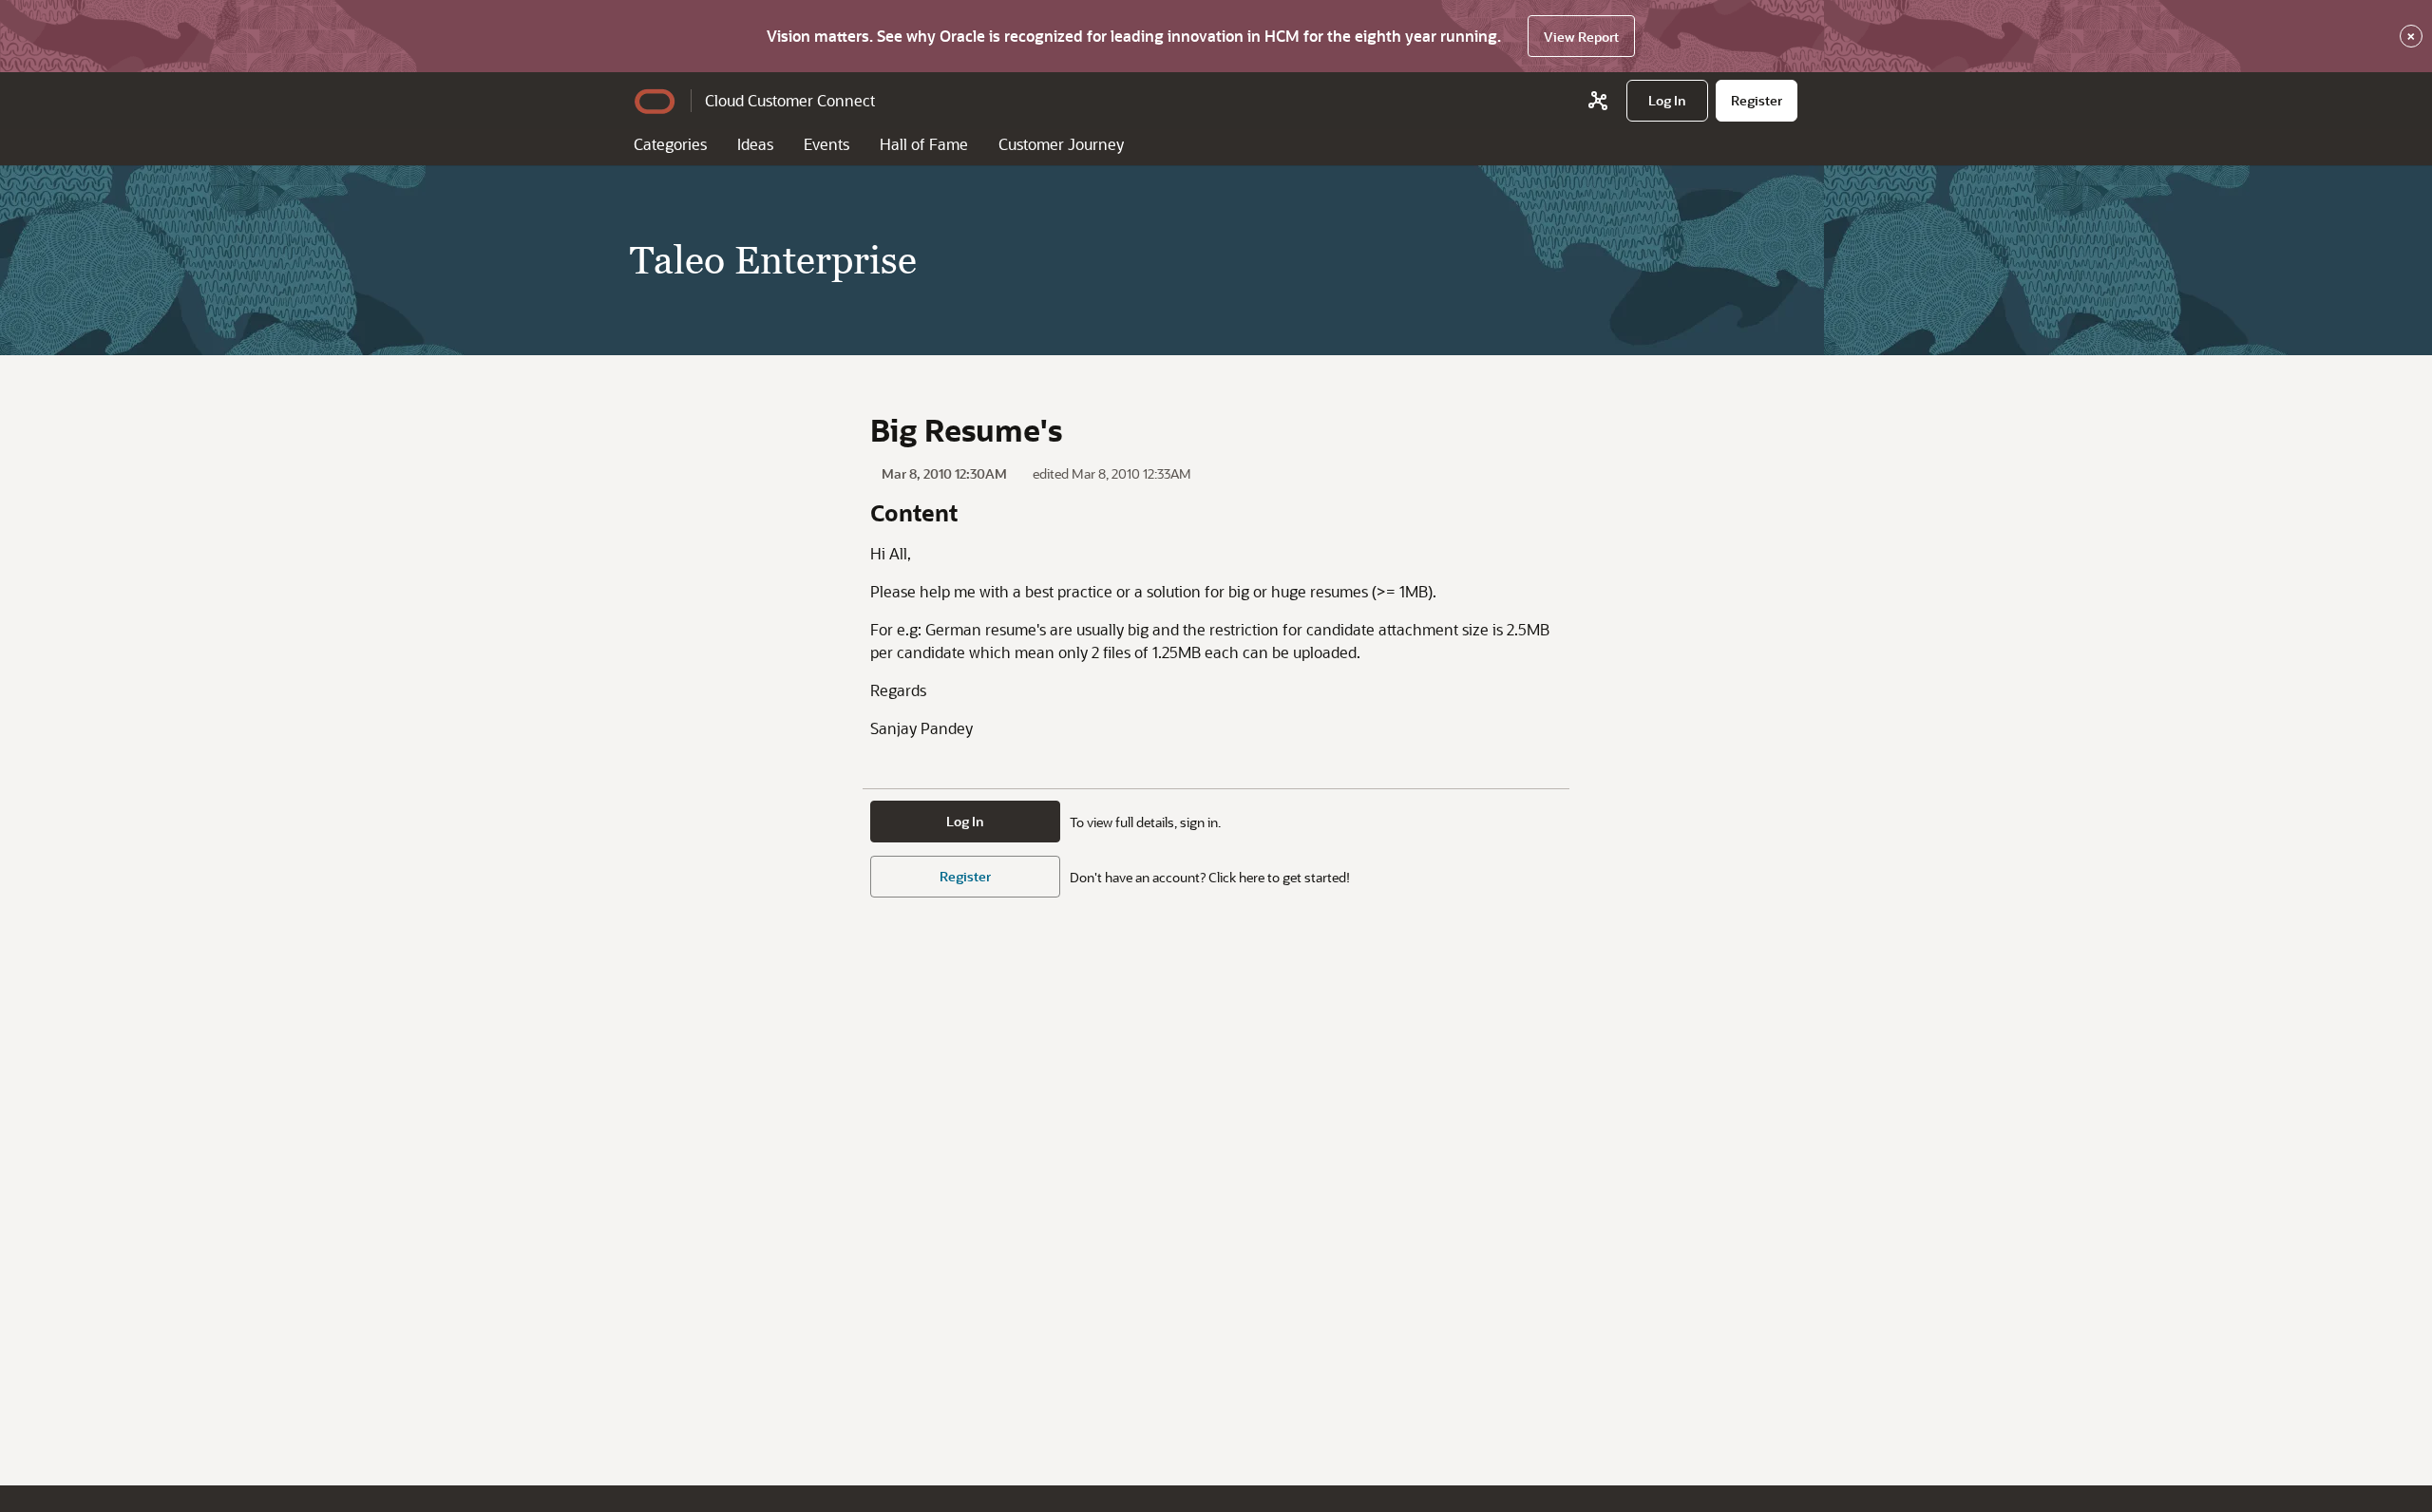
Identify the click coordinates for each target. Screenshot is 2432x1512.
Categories (670, 144)
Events (826, 144)
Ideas (755, 144)
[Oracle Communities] (1598, 101)
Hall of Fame (924, 144)
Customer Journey (1061, 144)
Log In (965, 821)
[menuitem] (1667, 101)
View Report (1581, 37)
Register (965, 876)
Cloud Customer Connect (790, 100)
